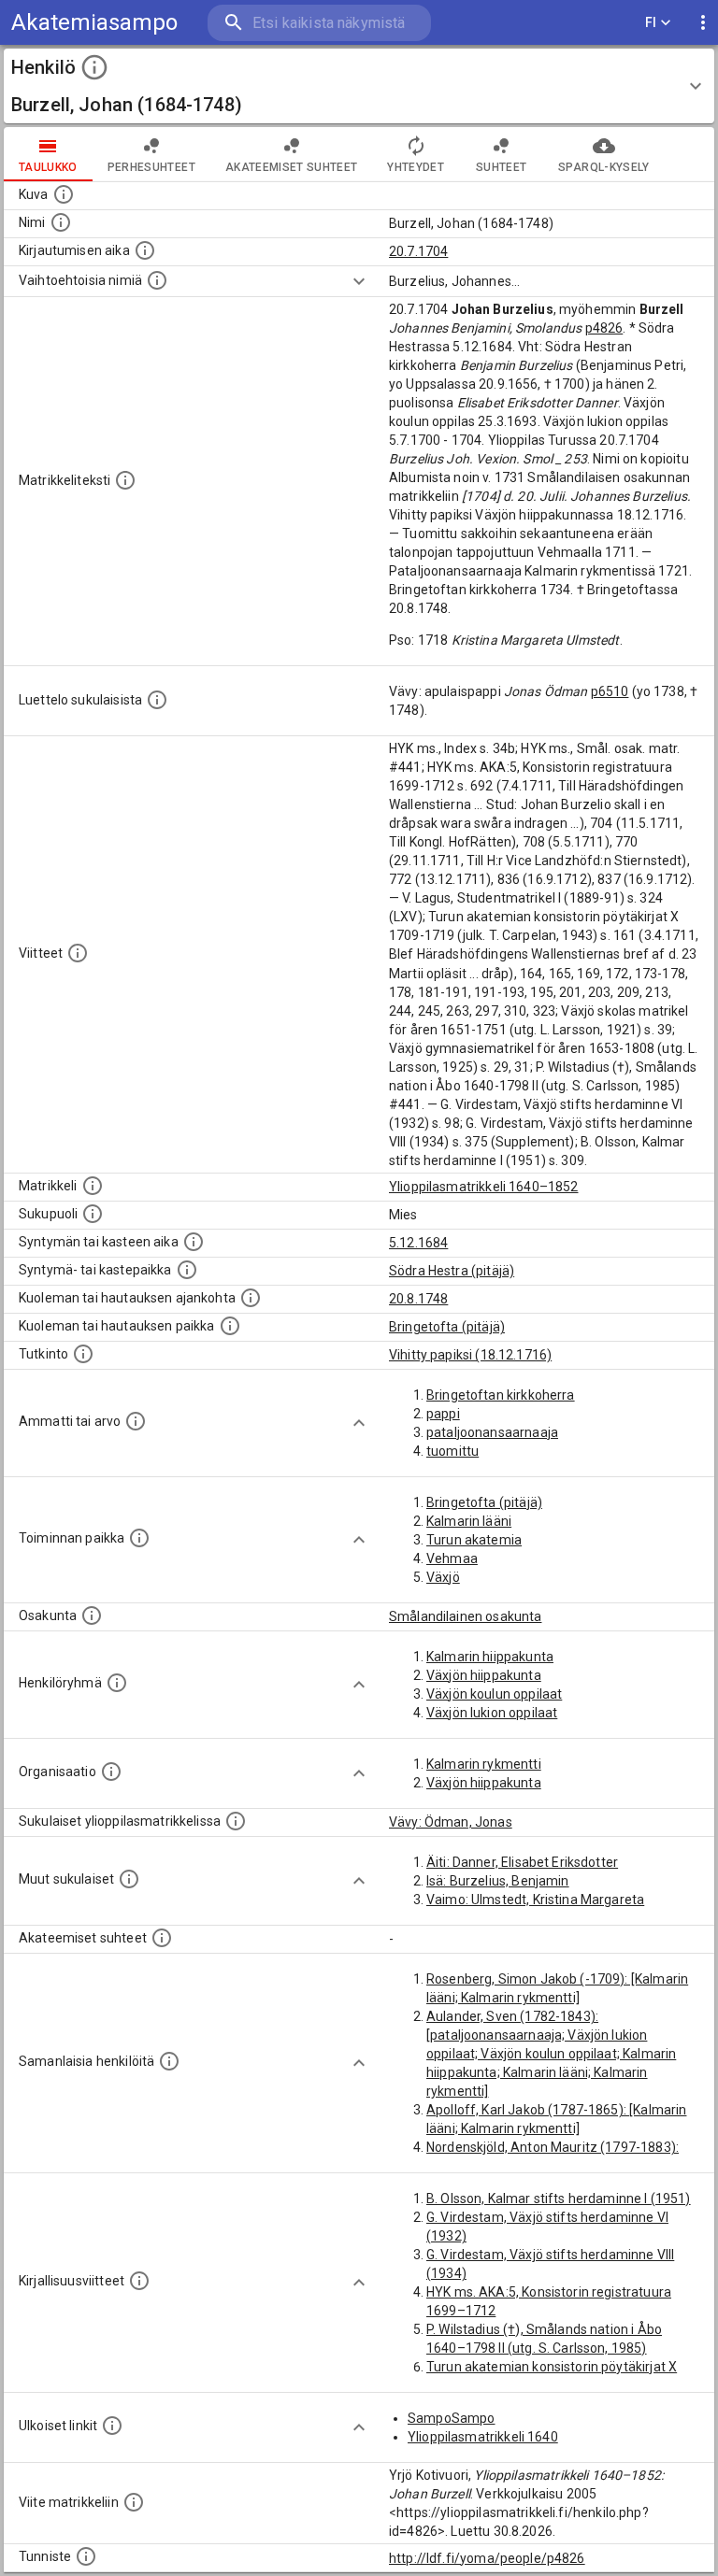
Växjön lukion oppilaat (492, 1713)
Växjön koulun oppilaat (494, 1694)
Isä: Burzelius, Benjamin (498, 1881)
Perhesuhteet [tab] (151, 167)
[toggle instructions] (94, 67)
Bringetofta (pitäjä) (447, 1327)
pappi (443, 1414)
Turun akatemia (474, 1540)
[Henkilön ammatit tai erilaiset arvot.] (136, 1421)
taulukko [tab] (48, 167)
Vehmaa (452, 1558)
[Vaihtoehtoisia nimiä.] (157, 280)
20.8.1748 (418, 1299)
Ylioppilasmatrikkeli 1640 (483, 2437)
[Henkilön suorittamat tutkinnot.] (83, 1354)
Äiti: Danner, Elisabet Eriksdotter (522, 1862)
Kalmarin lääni (469, 1521)
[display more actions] (703, 23)
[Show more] (359, 281)
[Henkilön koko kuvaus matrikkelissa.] (125, 480)
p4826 (604, 328)
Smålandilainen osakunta (465, 1616)
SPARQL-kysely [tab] (603, 167)
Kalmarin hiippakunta (490, 1657)
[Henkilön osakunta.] (92, 1615)
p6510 (610, 691)
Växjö (443, 1577)
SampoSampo (452, 2418)
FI (651, 22)
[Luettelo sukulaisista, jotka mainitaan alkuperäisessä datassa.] (157, 700)
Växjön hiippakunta (484, 1675)
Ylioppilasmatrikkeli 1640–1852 (484, 1187)
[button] (359, 86)
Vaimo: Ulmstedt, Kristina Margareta (535, 1900)
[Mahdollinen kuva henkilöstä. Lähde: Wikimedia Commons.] (64, 194)
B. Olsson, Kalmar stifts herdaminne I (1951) (559, 2199)
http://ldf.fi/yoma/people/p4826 (487, 2558)
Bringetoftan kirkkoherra (501, 1395)
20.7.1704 (418, 251)
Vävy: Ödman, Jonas (451, 1822)
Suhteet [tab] (501, 167)
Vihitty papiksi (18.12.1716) (470, 1355)
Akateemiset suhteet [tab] (292, 167)
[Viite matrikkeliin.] (134, 2502)
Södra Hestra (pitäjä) (452, 1271)
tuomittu (452, 1451)
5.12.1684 (418, 1243)
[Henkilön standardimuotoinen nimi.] (61, 222)
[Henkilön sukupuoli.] (93, 1214)
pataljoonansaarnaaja (492, 1432)
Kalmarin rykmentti (484, 1764)
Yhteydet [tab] (416, 167)
